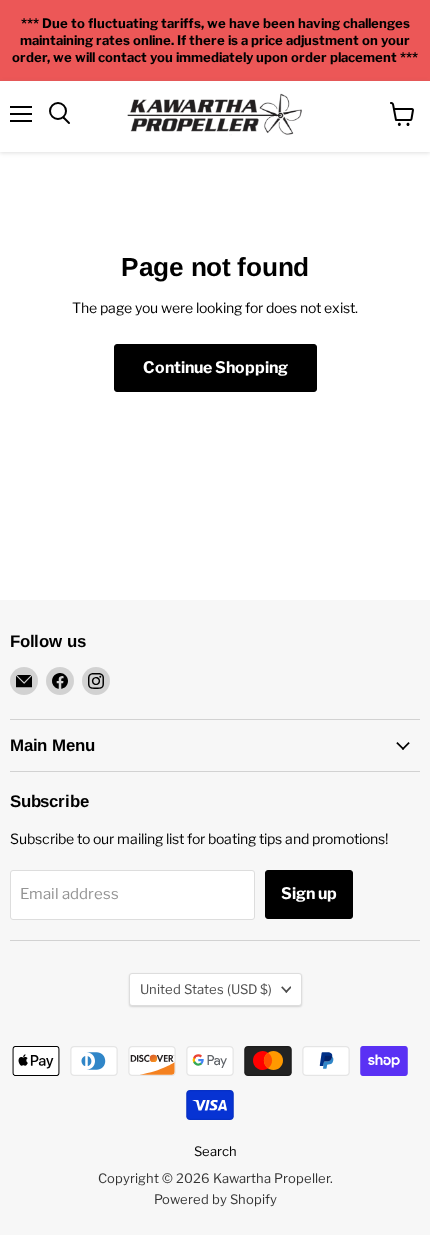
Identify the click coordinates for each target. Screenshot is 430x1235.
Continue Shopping (215, 367)
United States (206, 989)
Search (215, 1151)
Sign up (309, 893)
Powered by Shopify (215, 1199)
